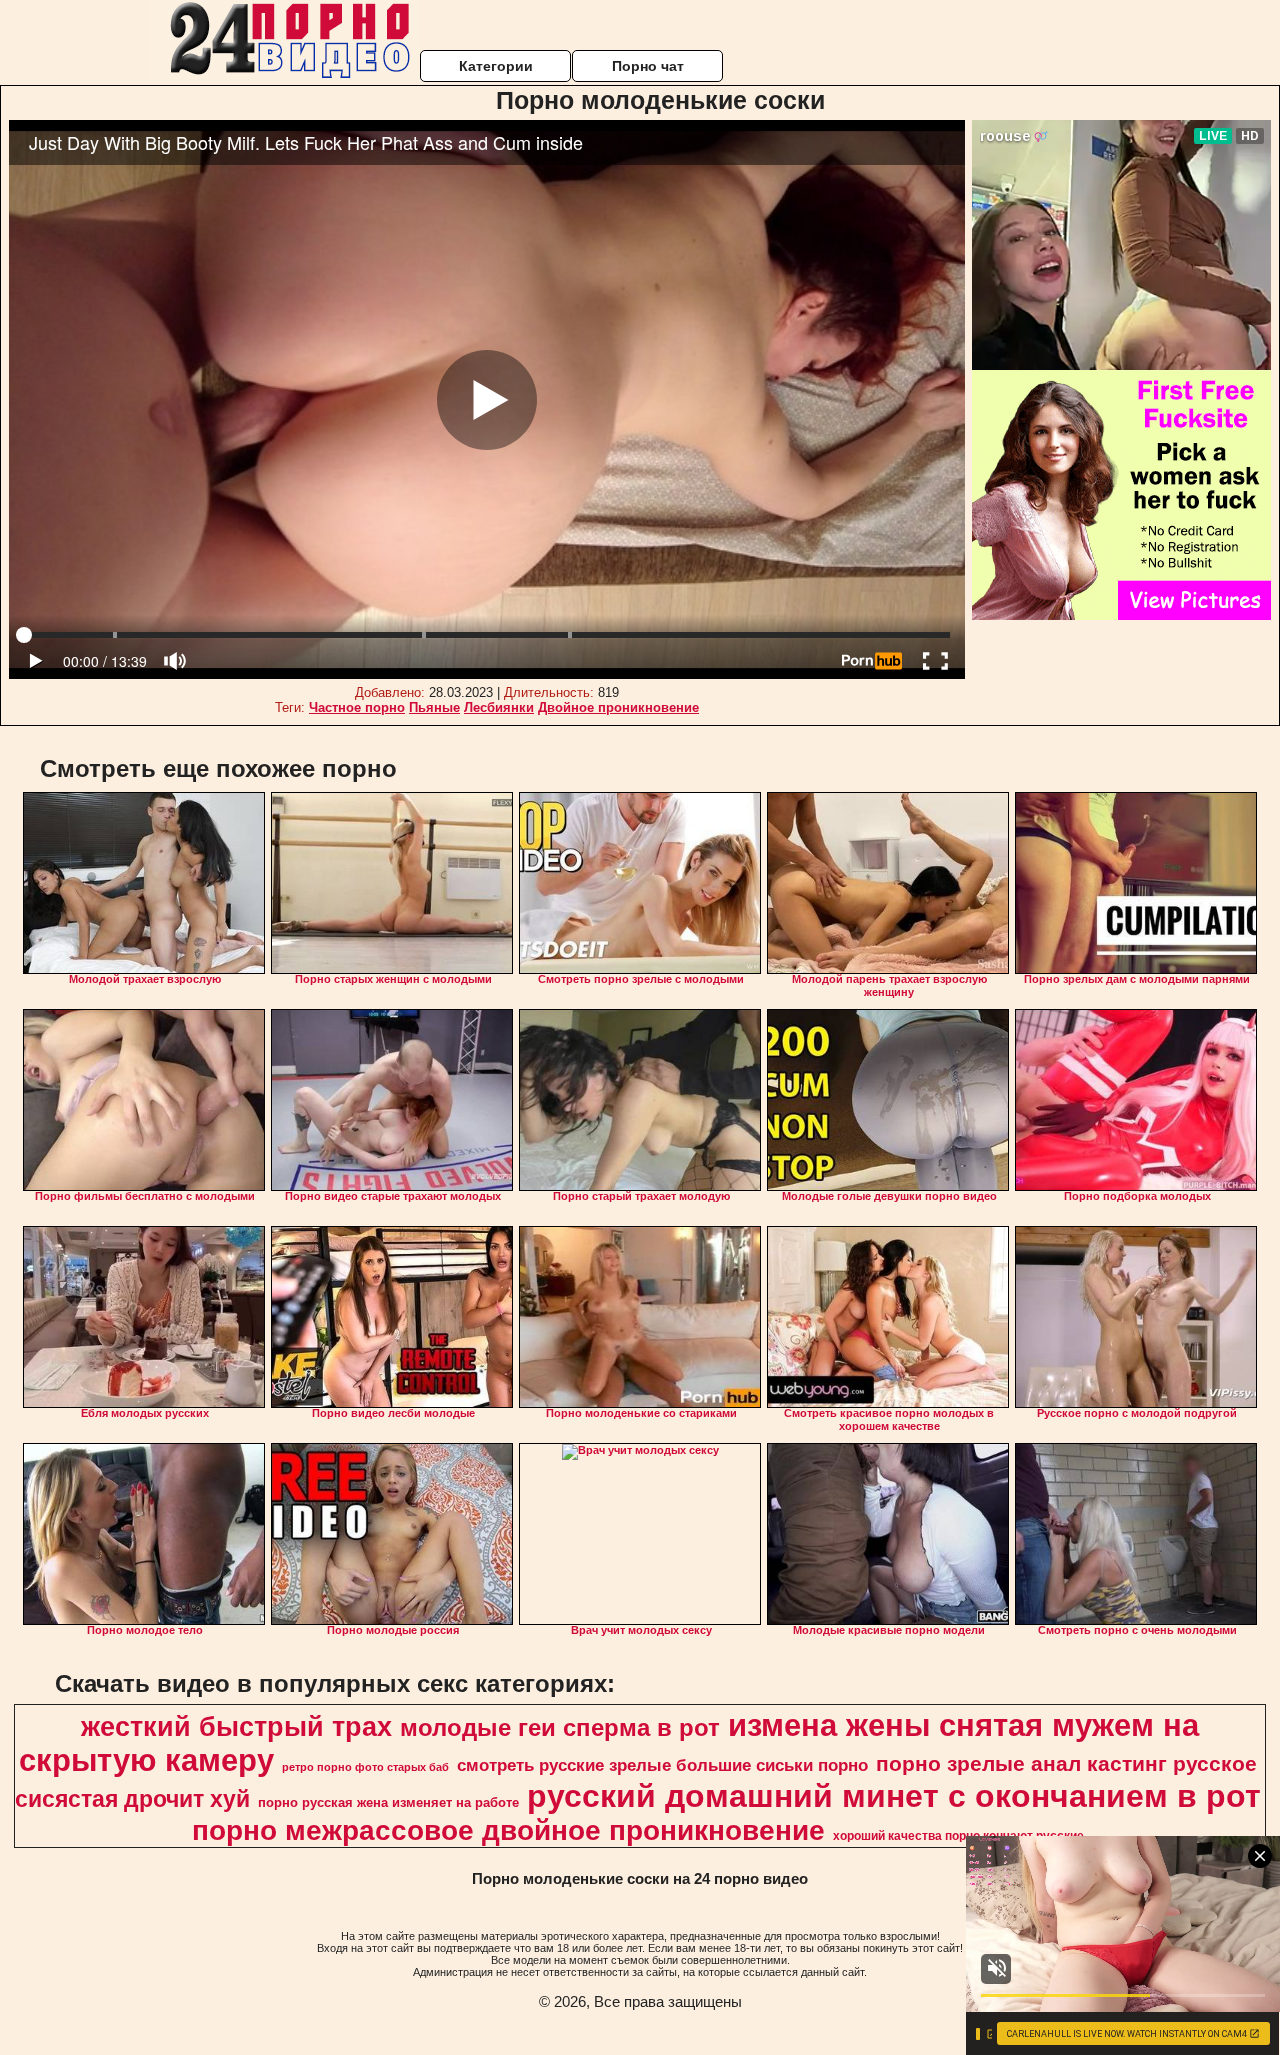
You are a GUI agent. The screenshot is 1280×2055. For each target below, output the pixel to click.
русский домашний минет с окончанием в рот (894, 1796)
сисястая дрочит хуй (132, 1799)
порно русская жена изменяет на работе (388, 1802)
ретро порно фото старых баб (365, 1767)
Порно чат (648, 66)
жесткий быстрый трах (236, 1727)
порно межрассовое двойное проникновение (508, 1830)
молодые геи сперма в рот (560, 1727)
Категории (496, 66)
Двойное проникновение (618, 707)
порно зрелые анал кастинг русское (1066, 1764)
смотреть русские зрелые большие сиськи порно (662, 1765)
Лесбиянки (499, 707)
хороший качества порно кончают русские (958, 1836)
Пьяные (434, 707)
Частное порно (357, 707)
